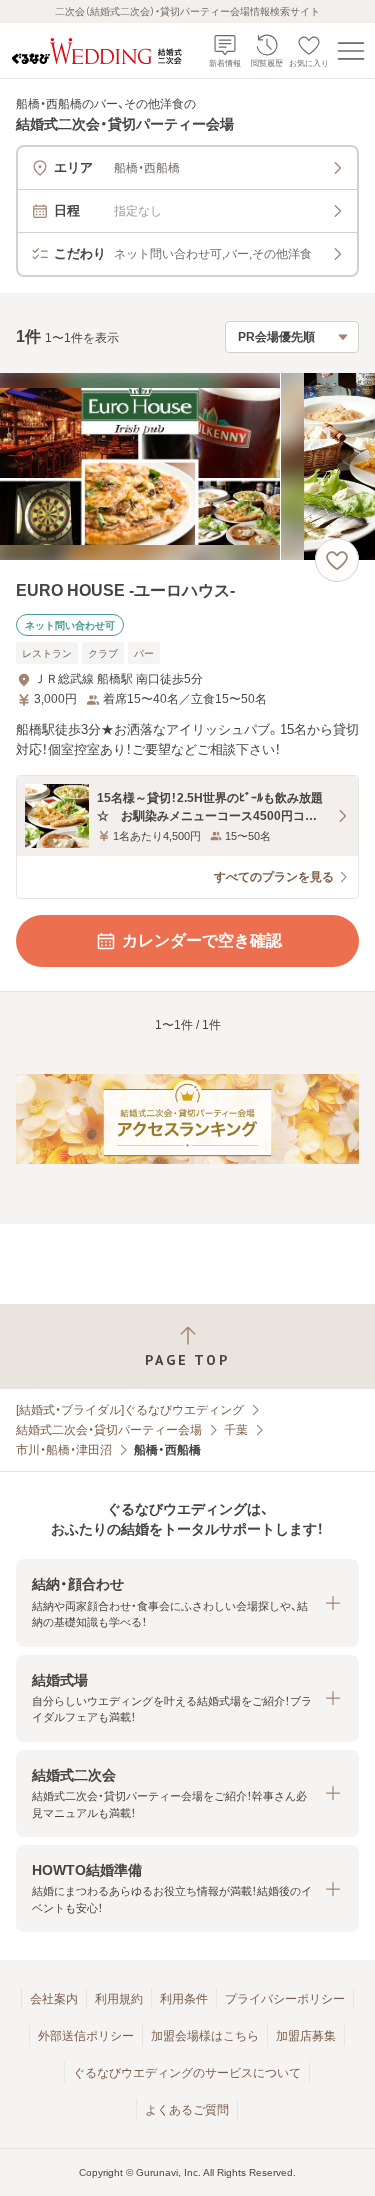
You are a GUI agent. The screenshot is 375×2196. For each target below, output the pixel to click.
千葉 (236, 1430)
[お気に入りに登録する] (337, 560)
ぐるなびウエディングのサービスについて (187, 2073)
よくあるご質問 (187, 2110)
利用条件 (184, 1999)
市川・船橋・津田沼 (64, 1450)
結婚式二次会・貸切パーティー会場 (109, 1430)
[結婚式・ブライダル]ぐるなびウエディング (130, 1410)
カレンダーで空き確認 (202, 940)
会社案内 (54, 1999)
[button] (187, 1602)
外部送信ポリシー (86, 2036)
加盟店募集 (306, 2036)
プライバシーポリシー (285, 1999)
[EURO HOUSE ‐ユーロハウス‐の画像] (187, 466)
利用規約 (119, 1999)
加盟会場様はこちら (205, 2036)
